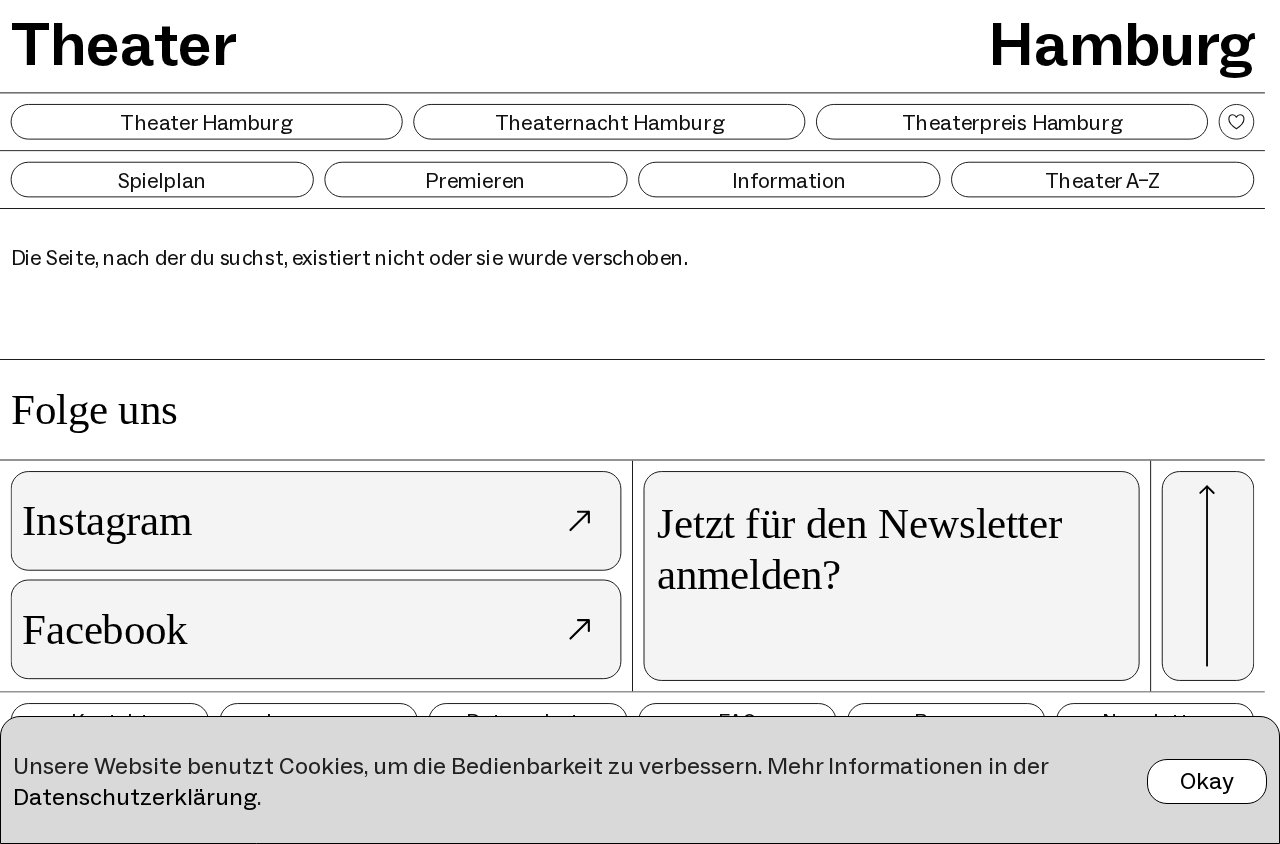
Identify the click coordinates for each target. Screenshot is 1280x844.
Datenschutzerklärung (135, 796)
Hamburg (1122, 43)
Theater (124, 43)
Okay (1207, 780)
